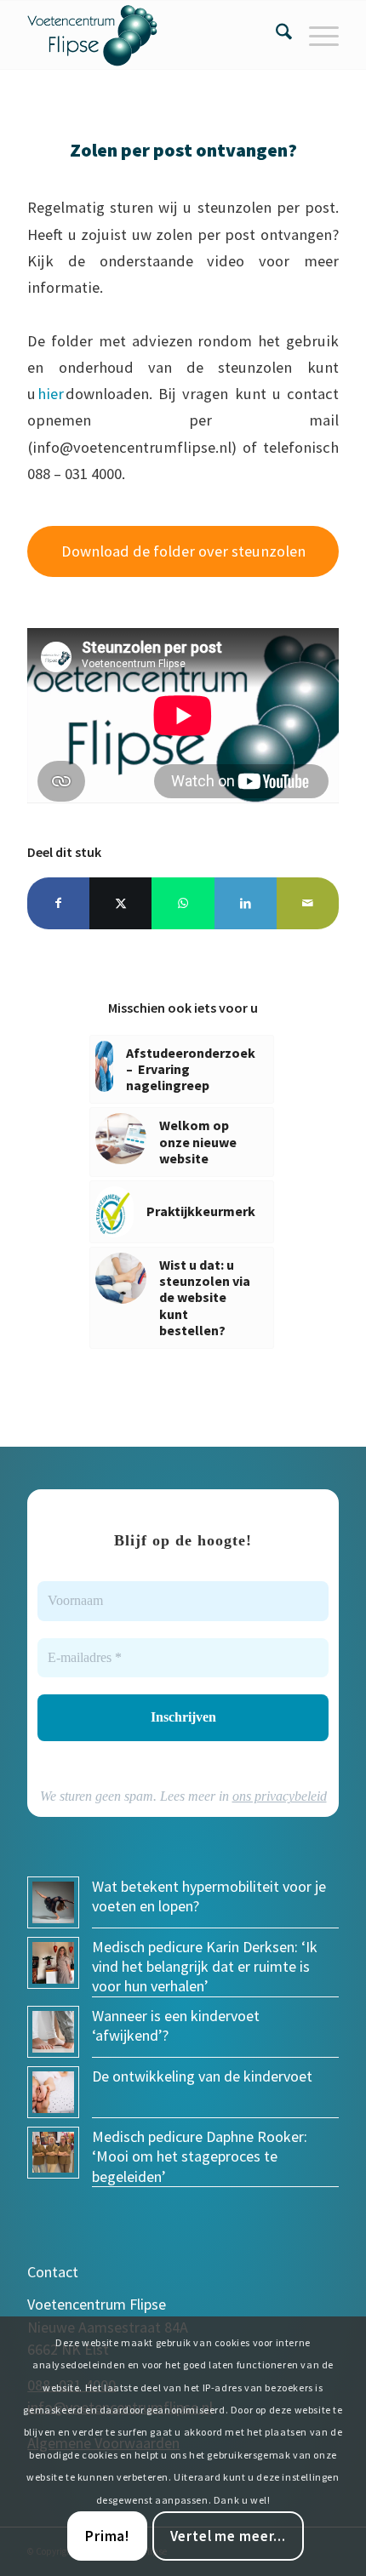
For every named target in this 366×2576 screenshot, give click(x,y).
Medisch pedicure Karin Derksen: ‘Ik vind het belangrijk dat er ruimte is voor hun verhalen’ (205, 1967)
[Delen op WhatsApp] (183, 903)
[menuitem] (275, 35)
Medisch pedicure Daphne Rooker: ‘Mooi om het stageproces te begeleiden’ (200, 2156)
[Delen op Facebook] (58, 903)
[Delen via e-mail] (308, 903)
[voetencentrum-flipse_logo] (152, 35)
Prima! (107, 2536)
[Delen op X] (120, 903)
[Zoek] (275, 35)
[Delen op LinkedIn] (246, 903)
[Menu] (315, 35)
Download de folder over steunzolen (183, 551)
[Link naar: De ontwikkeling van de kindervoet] (53, 2092)
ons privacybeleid (280, 1796)
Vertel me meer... (228, 2536)
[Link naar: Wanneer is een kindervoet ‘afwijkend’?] (53, 2032)
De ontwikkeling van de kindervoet (202, 2076)
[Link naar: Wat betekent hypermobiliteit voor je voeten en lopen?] (53, 1902)
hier (51, 394)
